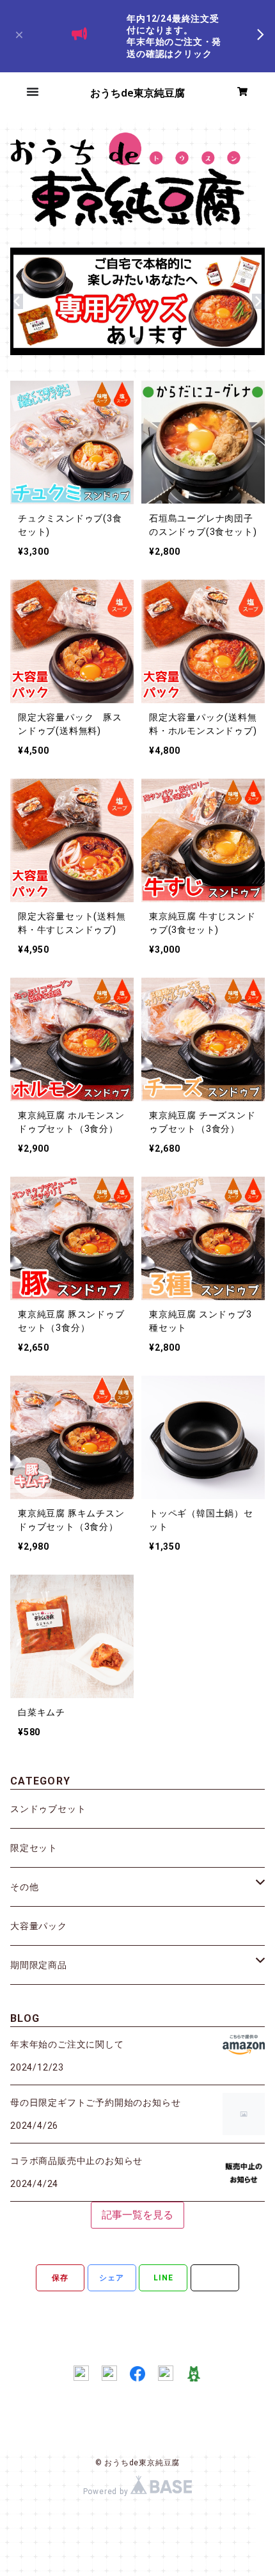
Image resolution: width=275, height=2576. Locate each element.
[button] (17, 36)
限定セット (34, 1848)
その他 (24, 1887)
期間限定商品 (39, 1965)
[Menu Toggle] (33, 91)
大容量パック (39, 1926)
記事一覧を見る (137, 2215)
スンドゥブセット (48, 1809)
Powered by (107, 2492)
